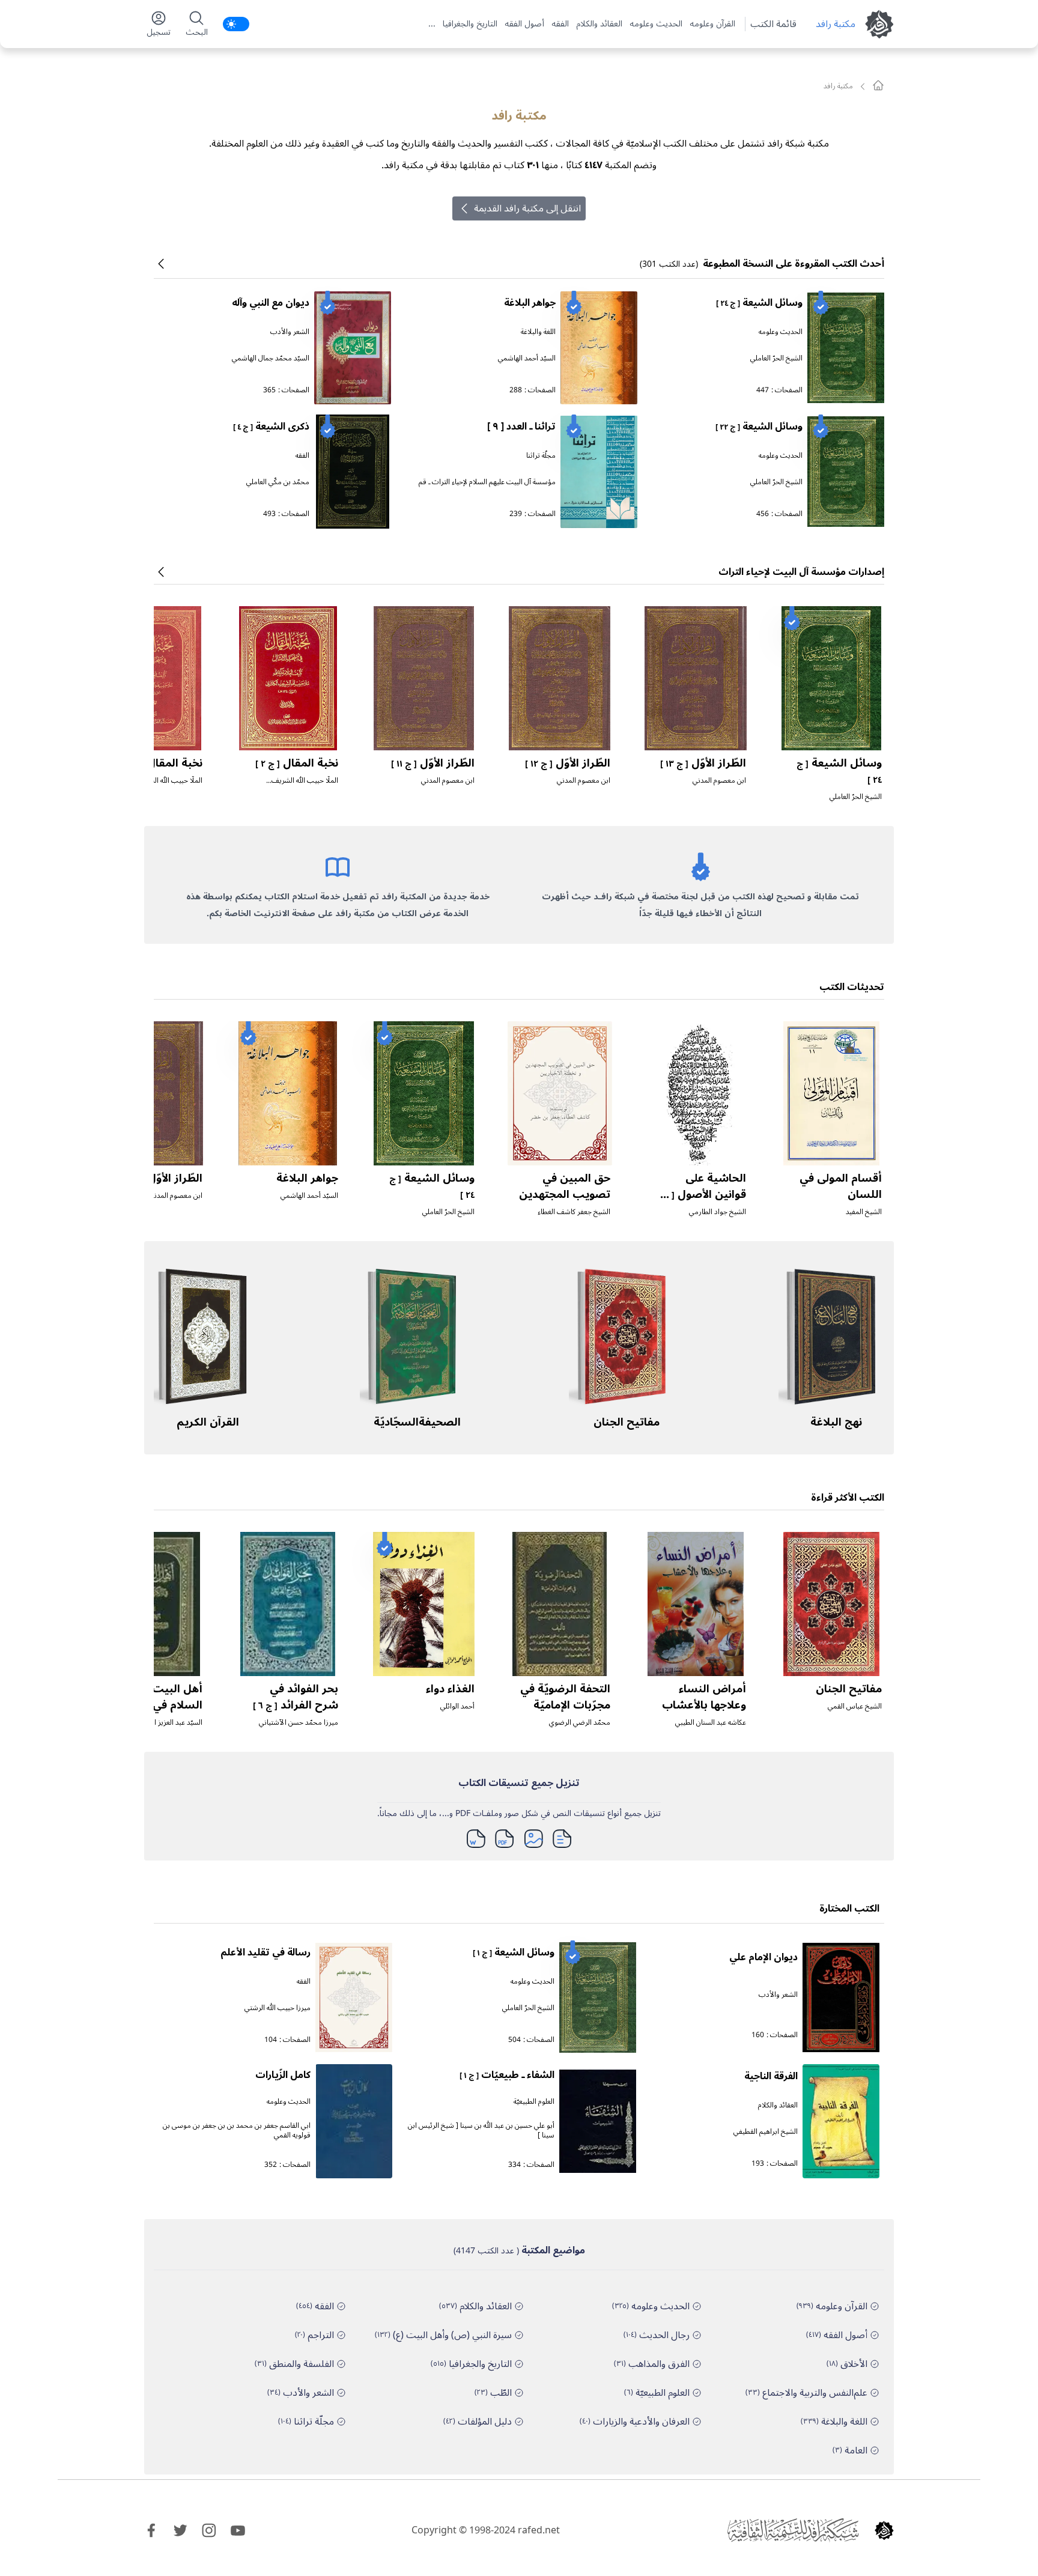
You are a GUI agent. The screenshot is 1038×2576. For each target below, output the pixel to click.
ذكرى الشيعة (271, 427)
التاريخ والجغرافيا (470, 24)
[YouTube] (238, 2530)
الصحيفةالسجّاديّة (417, 1422)
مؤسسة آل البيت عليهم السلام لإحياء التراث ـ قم (487, 482)
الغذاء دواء (450, 1689)
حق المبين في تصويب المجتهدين (565, 1186)
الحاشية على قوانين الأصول (702, 1194)
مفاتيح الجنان (627, 1422)
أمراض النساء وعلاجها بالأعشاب (704, 1697)
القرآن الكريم (208, 1422)
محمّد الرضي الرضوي (580, 1723)
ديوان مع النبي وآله (271, 303)
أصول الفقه (524, 24)
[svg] (878, 85)
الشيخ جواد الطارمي (718, 1212)
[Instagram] (209, 2530)
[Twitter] (180, 2530)
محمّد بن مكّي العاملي (278, 482)
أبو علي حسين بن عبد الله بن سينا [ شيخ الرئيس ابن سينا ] (481, 2131)
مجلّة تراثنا (541, 456)
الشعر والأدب (290, 332)
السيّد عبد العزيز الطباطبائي (164, 1723)
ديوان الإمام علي (763, 1957)
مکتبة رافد (836, 24)
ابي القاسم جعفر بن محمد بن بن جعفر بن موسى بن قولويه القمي (237, 2131)
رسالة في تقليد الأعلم (266, 1952)
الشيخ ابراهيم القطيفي (766, 2132)
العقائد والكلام (599, 24)
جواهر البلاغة (530, 303)
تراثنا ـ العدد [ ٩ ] (521, 427)
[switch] (236, 24)
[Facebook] (151, 2530)
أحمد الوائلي (457, 1706)
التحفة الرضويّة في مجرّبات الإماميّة (565, 1697)
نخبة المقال (297, 763)
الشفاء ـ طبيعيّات (507, 2075)
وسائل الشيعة (759, 303)
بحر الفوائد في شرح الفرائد (296, 1697)
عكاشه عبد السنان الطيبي (711, 1723)
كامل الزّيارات (283, 2075)
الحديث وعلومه (656, 24)
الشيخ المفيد (864, 1212)
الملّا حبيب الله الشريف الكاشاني (305, 785)
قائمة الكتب (773, 24)
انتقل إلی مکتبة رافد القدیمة (527, 208)
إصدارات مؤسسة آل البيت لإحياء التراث (801, 572)
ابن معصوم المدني (719, 781)
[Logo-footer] (793, 2530)
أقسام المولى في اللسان (841, 1186)
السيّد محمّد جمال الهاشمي (271, 358)
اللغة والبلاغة (538, 332)
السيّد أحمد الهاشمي (527, 358)
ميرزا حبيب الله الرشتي (278, 2008)
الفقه (560, 24)
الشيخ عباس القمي (855, 1706)
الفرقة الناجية (771, 2076)
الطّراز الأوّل (703, 763)
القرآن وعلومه (712, 24)
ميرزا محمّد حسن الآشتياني (299, 1723)
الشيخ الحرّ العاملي (776, 358)
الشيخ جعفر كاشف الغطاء (574, 1212)
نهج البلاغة (836, 1422)
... (432, 24)
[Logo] (884, 2530)
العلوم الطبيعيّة (534, 2102)
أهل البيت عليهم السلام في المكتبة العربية (159, 1705)
